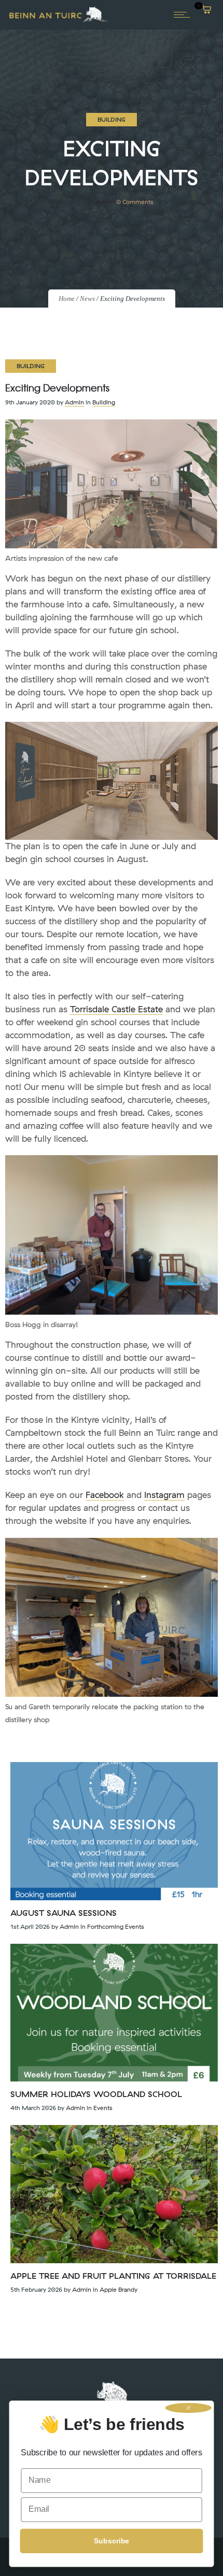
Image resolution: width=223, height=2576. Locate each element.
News (87, 299)
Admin (105, 202)
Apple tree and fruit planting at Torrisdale (113, 2276)
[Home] (59, 21)
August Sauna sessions (64, 1913)
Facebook (105, 1495)
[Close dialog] (189, 2408)
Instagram (164, 1495)
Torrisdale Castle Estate (116, 1009)
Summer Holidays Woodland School (96, 2094)
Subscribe (112, 2541)
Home (67, 299)
